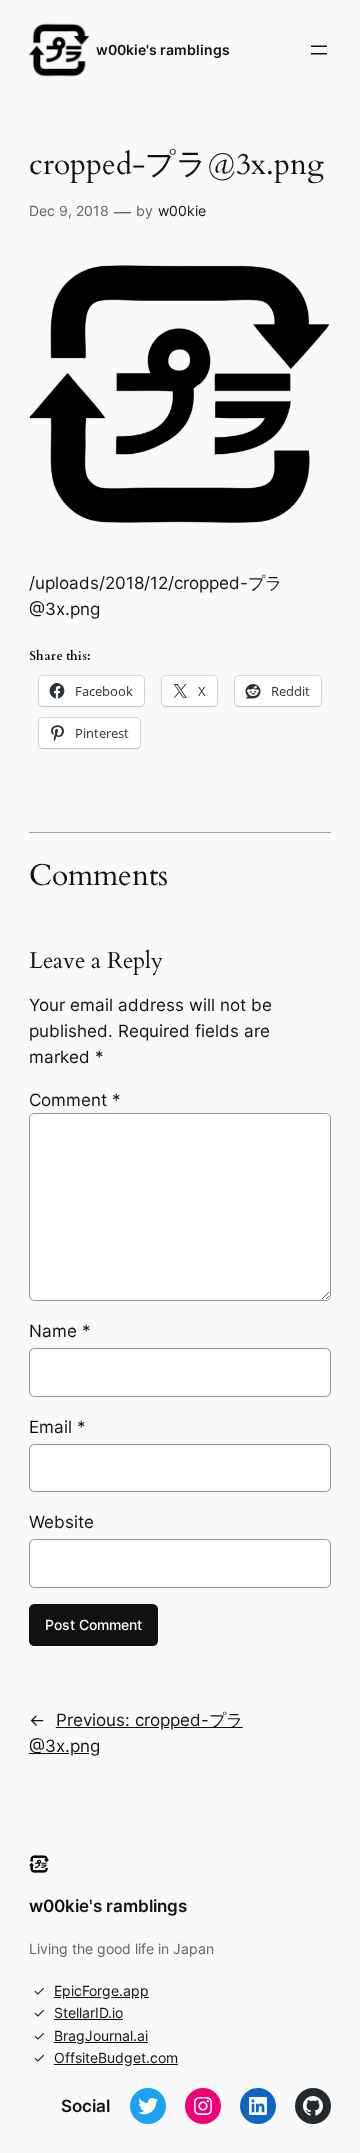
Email (57, 1427)
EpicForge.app (101, 1990)
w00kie (182, 210)
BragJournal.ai (101, 2035)
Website (61, 1522)
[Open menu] (319, 50)
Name (60, 1331)
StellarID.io (88, 2012)
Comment (75, 1100)
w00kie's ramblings (163, 49)
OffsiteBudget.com (116, 2057)
